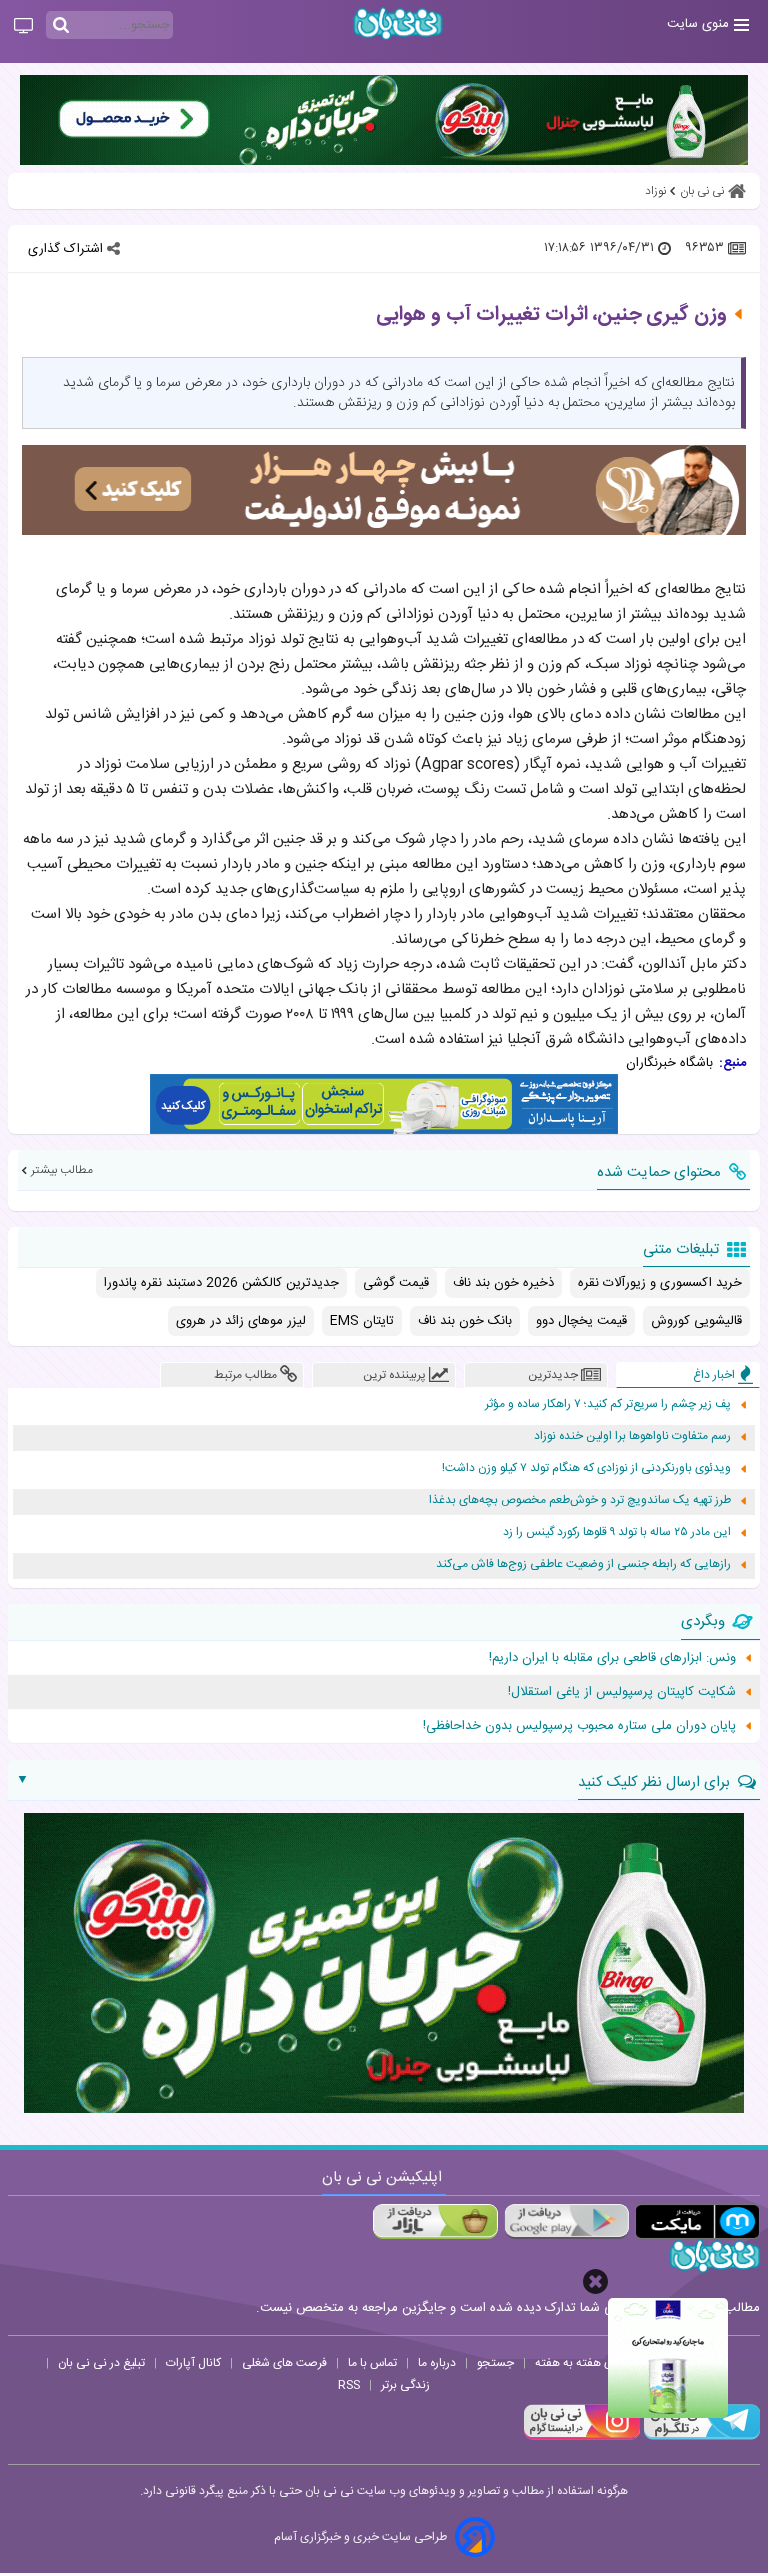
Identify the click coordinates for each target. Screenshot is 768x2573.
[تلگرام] (700, 2437)
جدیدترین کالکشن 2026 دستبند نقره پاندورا (221, 1283)
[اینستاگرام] (582, 2437)
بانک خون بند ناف (465, 1321)
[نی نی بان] (398, 23)
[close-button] (595, 2281)
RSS (349, 2385)
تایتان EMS (362, 1321)
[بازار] (435, 2221)
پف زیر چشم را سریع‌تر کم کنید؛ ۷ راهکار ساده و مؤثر (608, 1404)
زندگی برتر (405, 2385)
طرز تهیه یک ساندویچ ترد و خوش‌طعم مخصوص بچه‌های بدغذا (580, 1500)
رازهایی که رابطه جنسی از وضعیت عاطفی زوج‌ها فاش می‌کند (583, 1564)
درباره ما (437, 2363)
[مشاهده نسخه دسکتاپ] (23, 27)
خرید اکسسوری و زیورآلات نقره (660, 1283)
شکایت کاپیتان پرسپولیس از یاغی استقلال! (622, 1692)
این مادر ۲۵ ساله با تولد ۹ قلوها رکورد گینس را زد (617, 1532)
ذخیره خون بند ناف (503, 1283)
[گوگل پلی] (566, 2221)
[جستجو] (61, 26)
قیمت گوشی (396, 1283)
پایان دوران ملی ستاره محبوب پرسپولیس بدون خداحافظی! (579, 1726)
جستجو (495, 2363)
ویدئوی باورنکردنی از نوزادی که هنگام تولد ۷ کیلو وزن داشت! (586, 1468)
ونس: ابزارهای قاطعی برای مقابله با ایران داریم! (612, 1658)
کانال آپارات (193, 2363)
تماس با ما (372, 2363)
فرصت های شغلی (284, 2363)
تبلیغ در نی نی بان (101, 2363)
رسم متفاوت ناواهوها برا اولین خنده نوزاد (632, 1436)
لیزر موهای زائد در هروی (241, 1321)
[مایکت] (697, 2221)
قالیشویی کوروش (696, 1321)
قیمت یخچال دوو (581, 1321)
